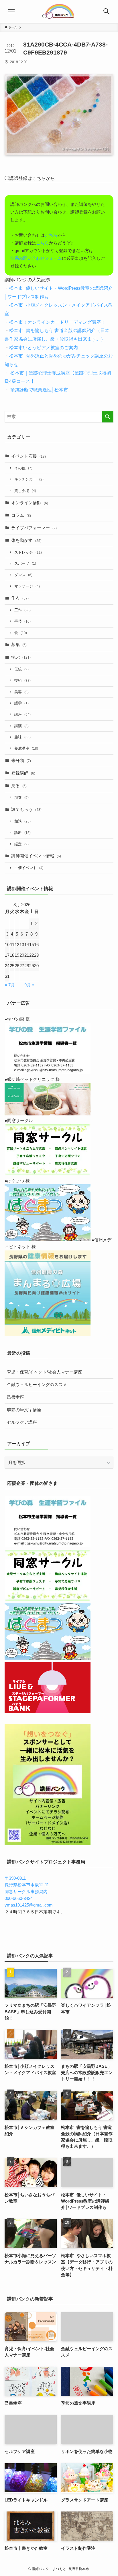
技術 (22, 680)
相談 (22, 821)
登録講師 (23, 773)
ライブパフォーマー (34, 528)
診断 (22, 833)
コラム (21, 515)
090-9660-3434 (19, 1899)
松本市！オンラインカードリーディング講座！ (57, 322)
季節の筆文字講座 (24, 1410)
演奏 (21, 798)
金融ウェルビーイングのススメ (37, 1385)
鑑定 (21, 844)
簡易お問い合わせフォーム (36, 258)
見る (19, 786)
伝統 (21, 669)
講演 (21, 726)
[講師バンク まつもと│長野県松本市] (59, 11)
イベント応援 (28, 456)
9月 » (29, 985)
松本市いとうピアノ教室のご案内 (44, 347)
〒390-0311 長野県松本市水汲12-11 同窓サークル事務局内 (27, 1885)
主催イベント (29, 868)
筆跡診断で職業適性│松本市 (39, 390)
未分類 (21, 761)
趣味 (22, 737)
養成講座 (26, 748)
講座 (22, 714)
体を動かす (26, 540)
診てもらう (26, 809)
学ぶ (21, 657)
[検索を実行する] (108, 417)
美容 (21, 692)
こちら (51, 235)
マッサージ (27, 586)
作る (20, 598)
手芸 (22, 621)
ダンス (23, 575)
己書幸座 (15, 1397)
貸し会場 (25, 491)
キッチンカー (29, 479)
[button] (107, 11)
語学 (21, 703)
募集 (19, 645)
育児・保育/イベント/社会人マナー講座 (45, 1372)
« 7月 (10, 985)
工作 (22, 610)
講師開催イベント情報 (36, 856)
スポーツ (25, 563)
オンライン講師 (30, 503)
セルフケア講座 (22, 1422)
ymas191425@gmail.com (29, 1905)
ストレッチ (28, 552)
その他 (23, 468)
